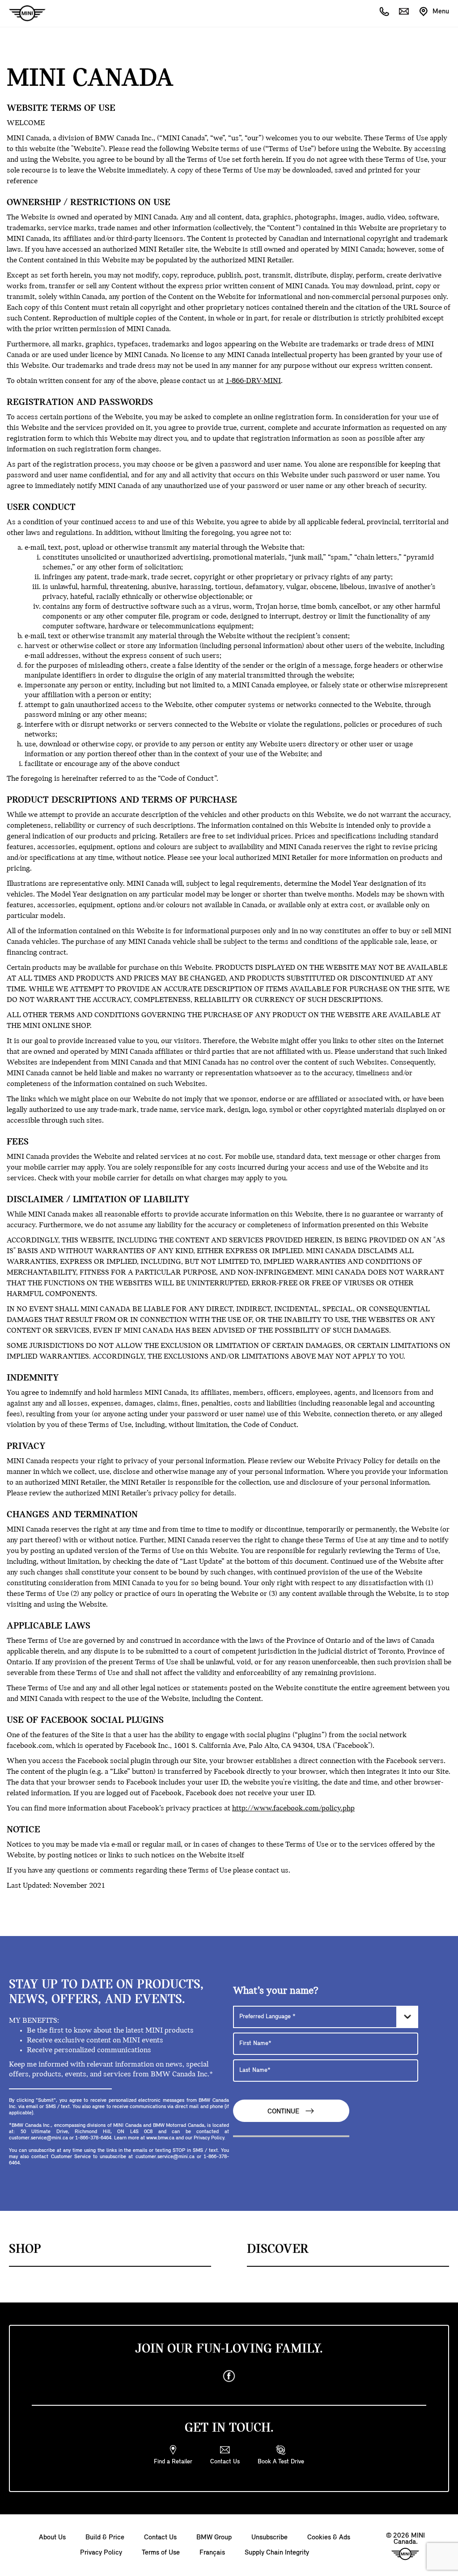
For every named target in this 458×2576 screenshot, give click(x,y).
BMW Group (214, 2538)
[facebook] (229, 2376)
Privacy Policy (101, 2553)
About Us (52, 2538)
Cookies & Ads (329, 2538)
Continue (284, 2112)
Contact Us (160, 2538)
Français (212, 2553)
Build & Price (105, 2538)
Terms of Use (161, 2553)
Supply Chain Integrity (277, 2553)
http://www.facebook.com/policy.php (293, 1809)
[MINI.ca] (23, 14)
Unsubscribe (269, 2538)
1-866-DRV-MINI (253, 381)
